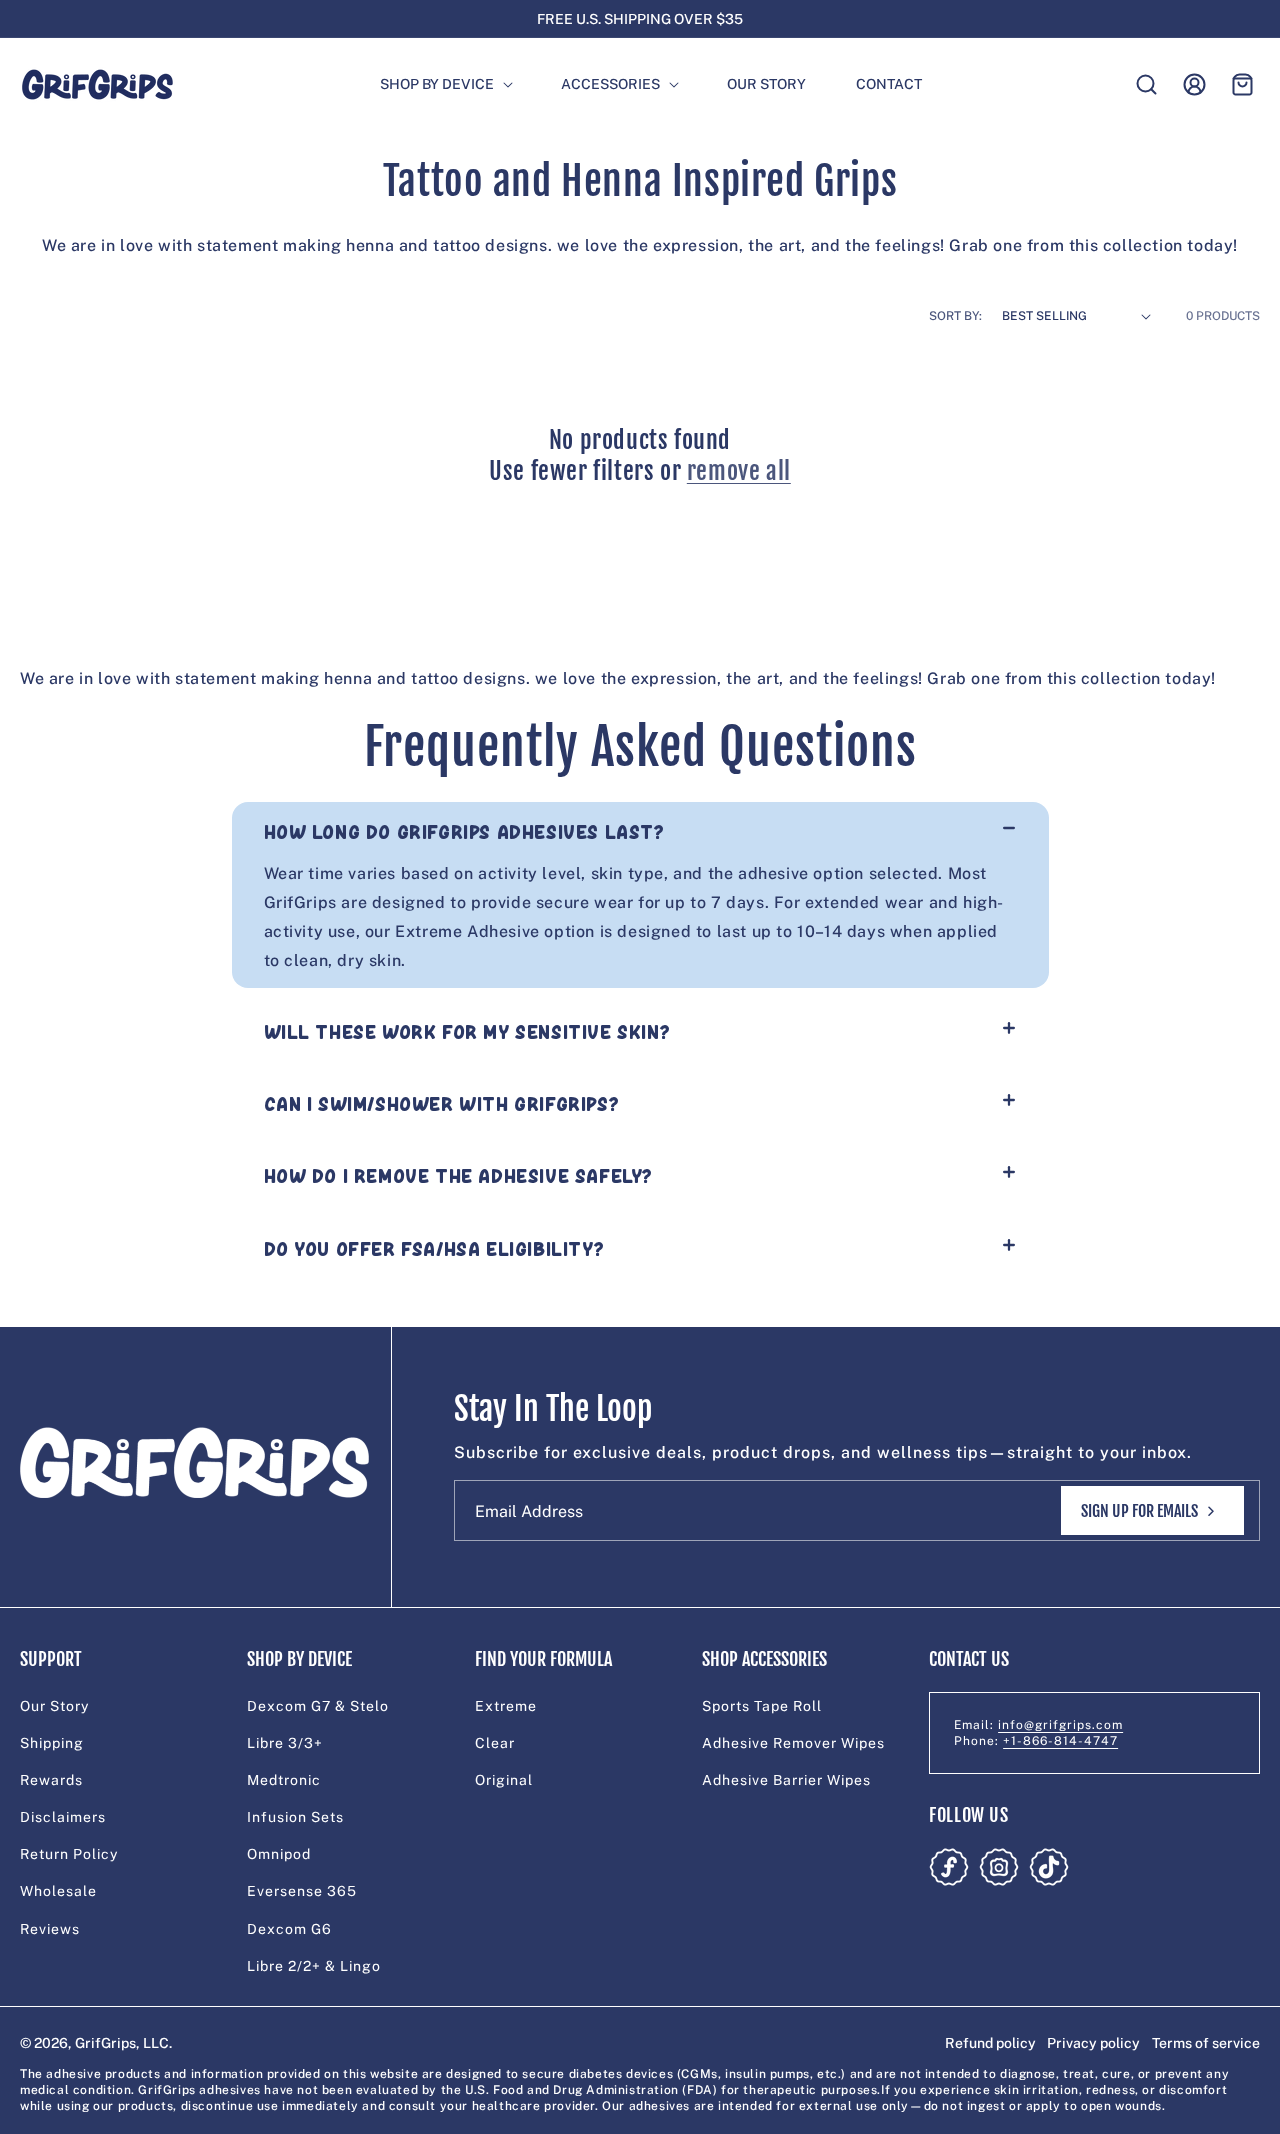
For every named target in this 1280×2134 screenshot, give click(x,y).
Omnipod (279, 1854)
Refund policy (990, 2043)
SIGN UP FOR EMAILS (1139, 1511)
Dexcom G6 (289, 1929)
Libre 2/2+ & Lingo (314, 1966)
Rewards (51, 1780)
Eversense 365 (302, 1892)
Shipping (52, 1743)
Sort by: (955, 316)
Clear (495, 1743)
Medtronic (284, 1780)
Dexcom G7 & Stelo (318, 1706)
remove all (739, 471)
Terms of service (1206, 2043)
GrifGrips (105, 2043)
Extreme (506, 1706)
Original (504, 1780)
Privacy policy (1093, 2043)
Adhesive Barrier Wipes (786, 1780)
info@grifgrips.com (1060, 1725)
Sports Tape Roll (762, 1706)
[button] (438, 84)
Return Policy (69, 1854)
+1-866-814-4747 (1060, 1741)
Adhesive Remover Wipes (793, 1743)
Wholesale (58, 1892)
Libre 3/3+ (285, 1743)
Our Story (54, 1706)
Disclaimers (63, 1817)
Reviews (50, 1929)
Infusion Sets (295, 1817)
